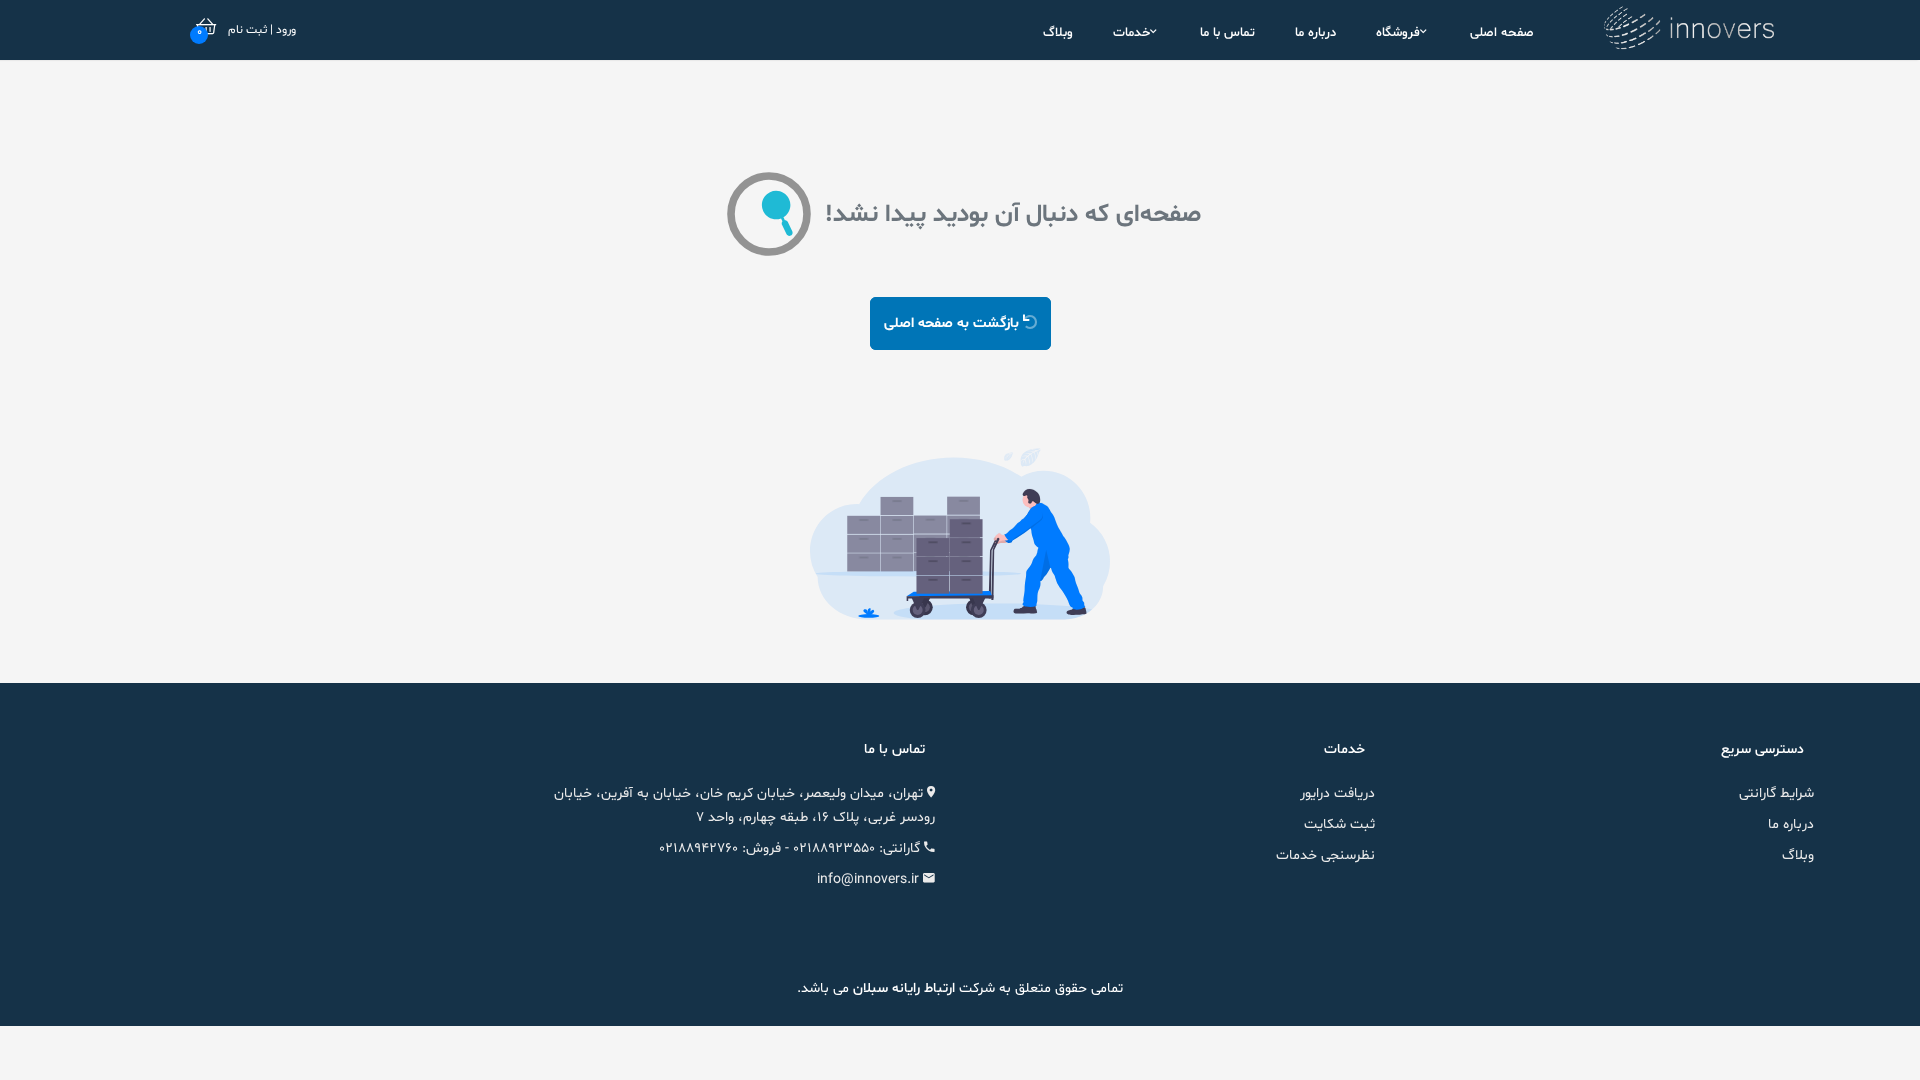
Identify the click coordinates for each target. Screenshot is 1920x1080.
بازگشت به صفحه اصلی (953, 323)
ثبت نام (247, 30)
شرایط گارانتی (1776, 793)
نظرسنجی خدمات (1325, 855)
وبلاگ (1058, 33)
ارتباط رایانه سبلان (902, 988)
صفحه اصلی (1502, 33)
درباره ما (1315, 33)
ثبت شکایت (1339, 824)
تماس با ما (1227, 33)
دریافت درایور (1337, 793)
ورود (284, 30)
